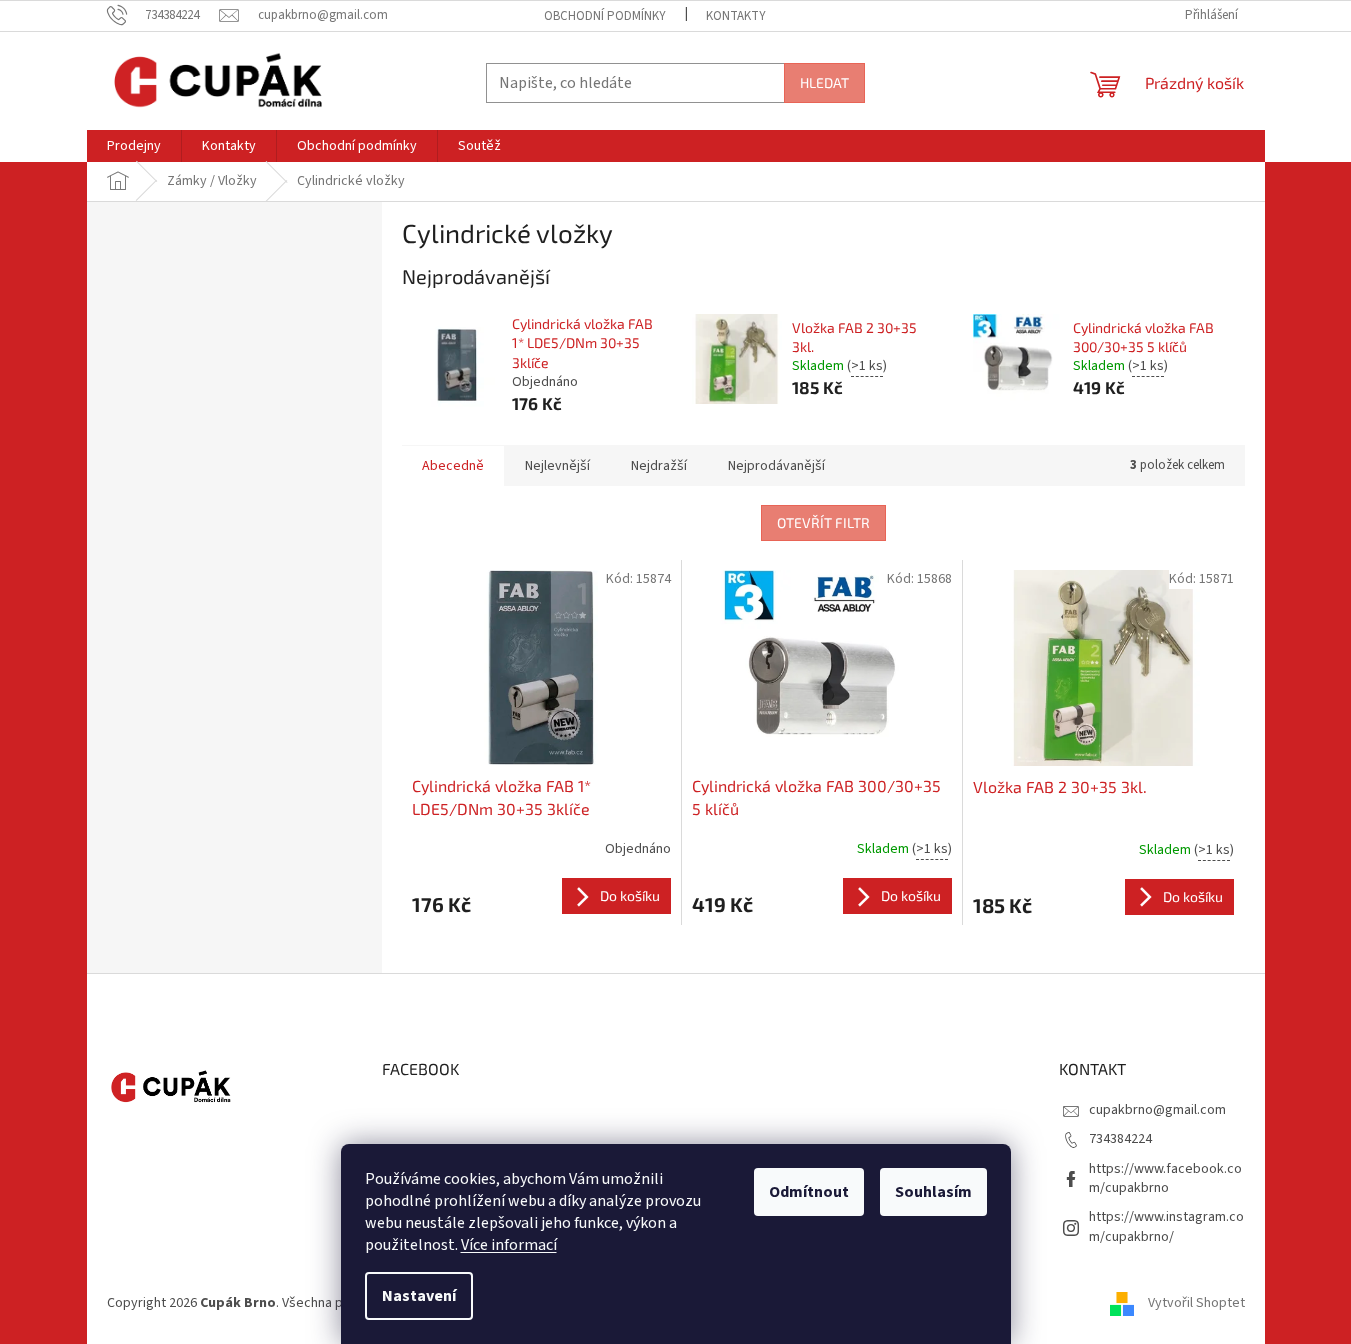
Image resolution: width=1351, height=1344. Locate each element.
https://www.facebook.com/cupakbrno (1165, 1178)
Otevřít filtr (823, 522)
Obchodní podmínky (605, 16)
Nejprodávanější (776, 466)
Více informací (509, 1245)
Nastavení (419, 1296)
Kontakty (736, 16)
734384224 (1120, 1139)
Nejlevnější (557, 466)
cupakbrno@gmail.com (1157, 1110)
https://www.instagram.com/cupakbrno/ (1166, 1226)
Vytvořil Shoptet (1196, 1303)
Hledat (824, 82)
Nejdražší (659, 466)
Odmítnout (809, 1192)
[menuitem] (134, 146)
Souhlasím (933, 1192)
